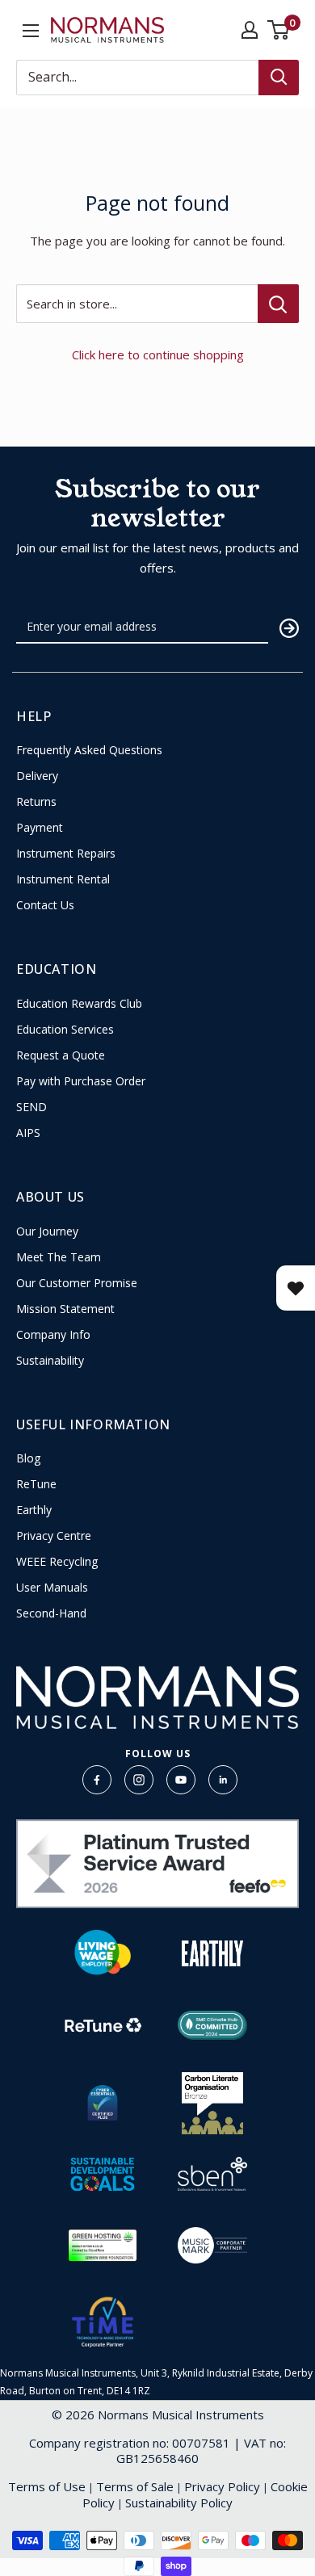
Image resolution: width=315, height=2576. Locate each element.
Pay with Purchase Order (81, 1081)
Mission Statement (65, 1309)
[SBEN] (212, 2174)
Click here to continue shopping (158, 355)
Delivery (37, 776)
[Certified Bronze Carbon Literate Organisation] (213, 2103)
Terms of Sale (135, 2486)
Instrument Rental (63, 879)
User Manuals (52, 1588)
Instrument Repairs (66, 854)
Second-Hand (51, 1613)
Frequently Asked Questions (89, 750)
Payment (40, 828)
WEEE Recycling (57, 1562)
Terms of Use (47, 2486)
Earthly (34, 1510)
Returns (36, 802)
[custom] (97, 1780)
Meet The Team (59, 1257)
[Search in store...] (278, 304)
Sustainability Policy (179, 2503)
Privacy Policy (222, 2486)
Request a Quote (61, 1055)
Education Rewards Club (79, 1004)
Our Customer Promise (77, 1283)
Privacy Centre (54, 1536)
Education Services (65, 1030)
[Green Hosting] (103, 2245)
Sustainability (50, 1361)
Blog (28, 1458)
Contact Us (45, 905)
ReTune (36, 1484)
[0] (279, 30)
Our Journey (47, 1231)
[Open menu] (31, 31)
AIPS (28, 1133)
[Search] (279, 78)
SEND (31, 1107)
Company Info (53, 1335)
